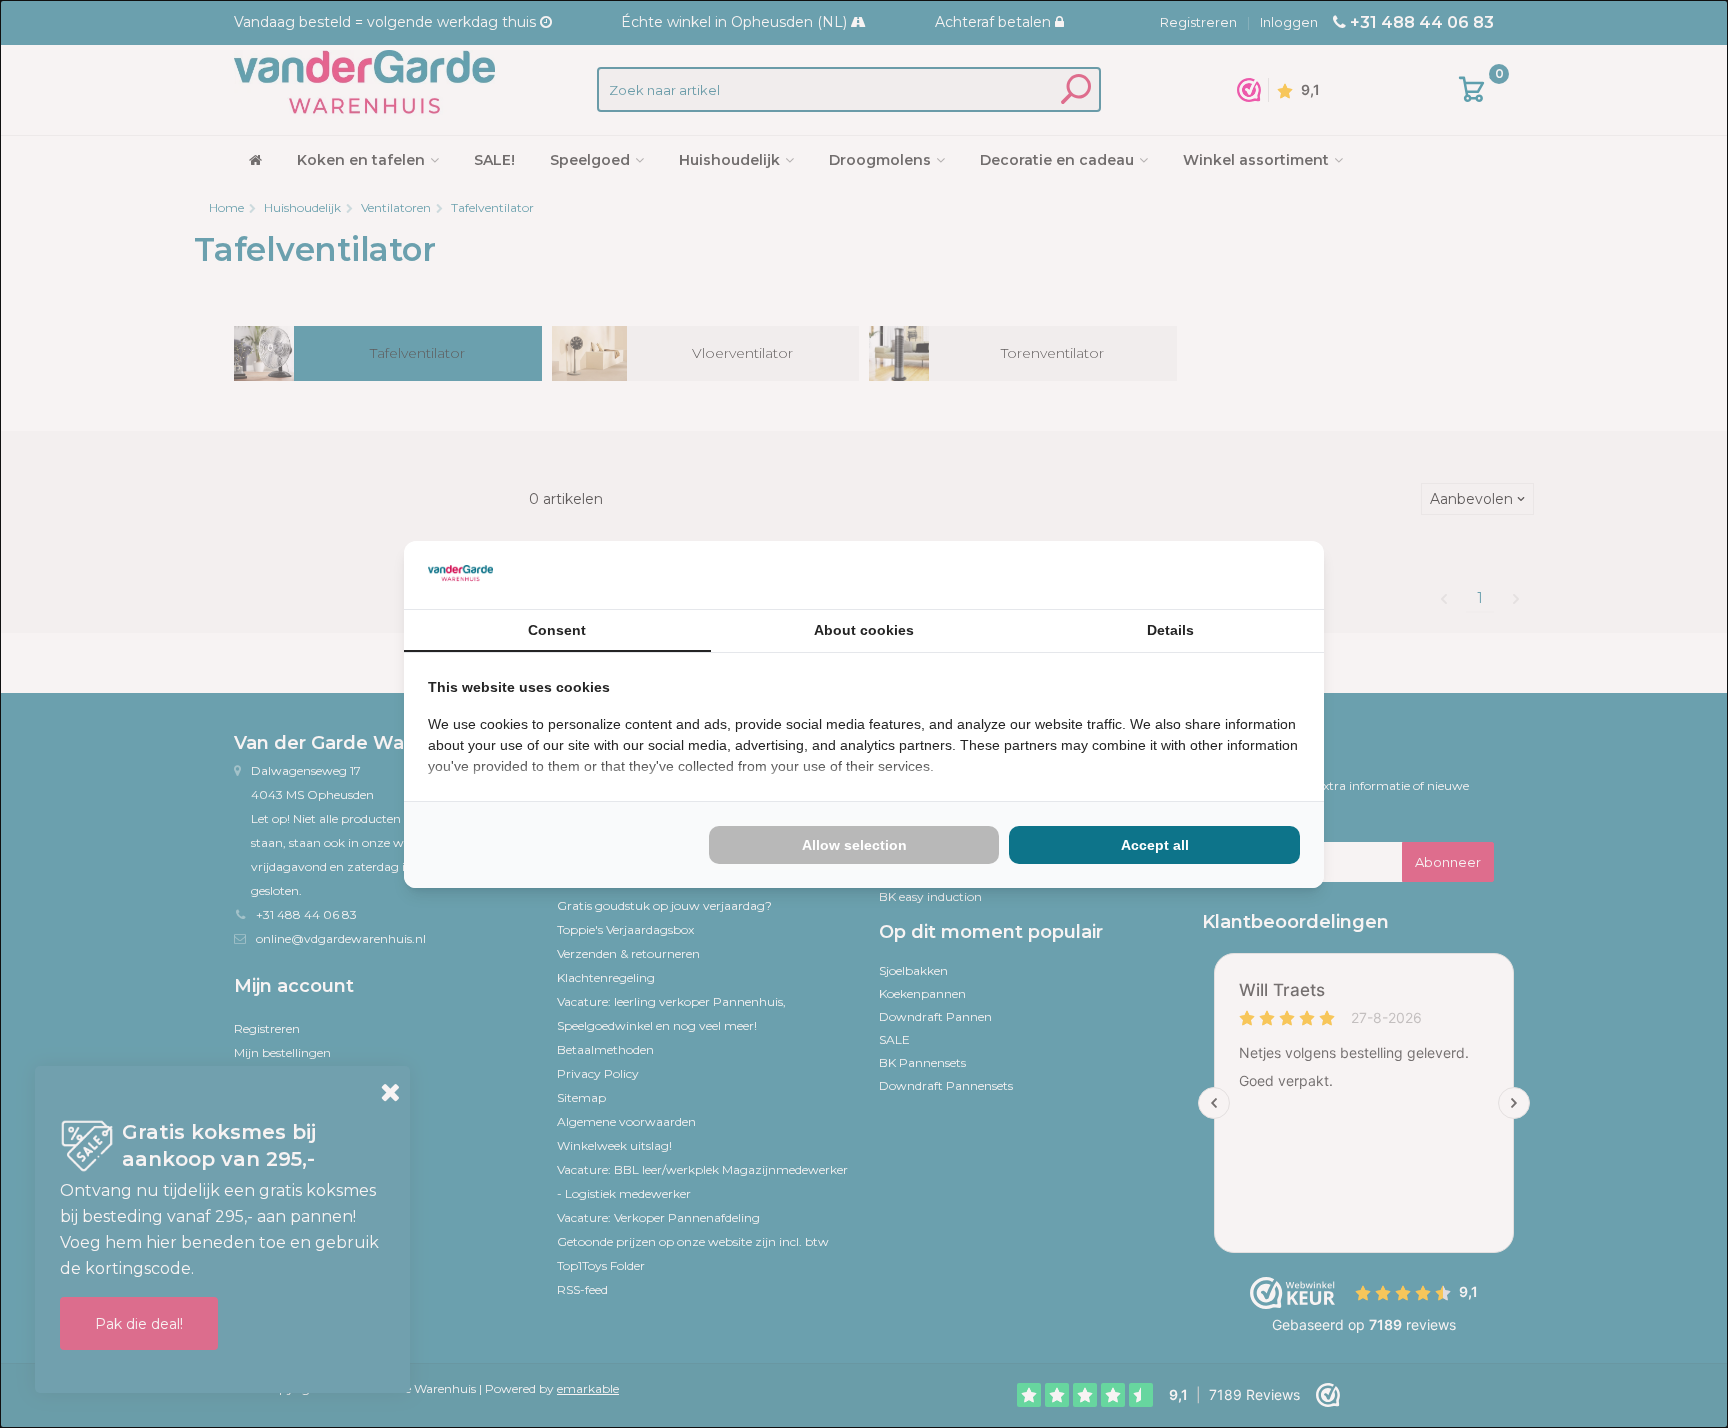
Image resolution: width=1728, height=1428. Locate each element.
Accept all (1155, 845)
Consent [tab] (557, 630)
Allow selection (854, 845)
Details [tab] (1170, 630)
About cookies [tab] (864, 630)
